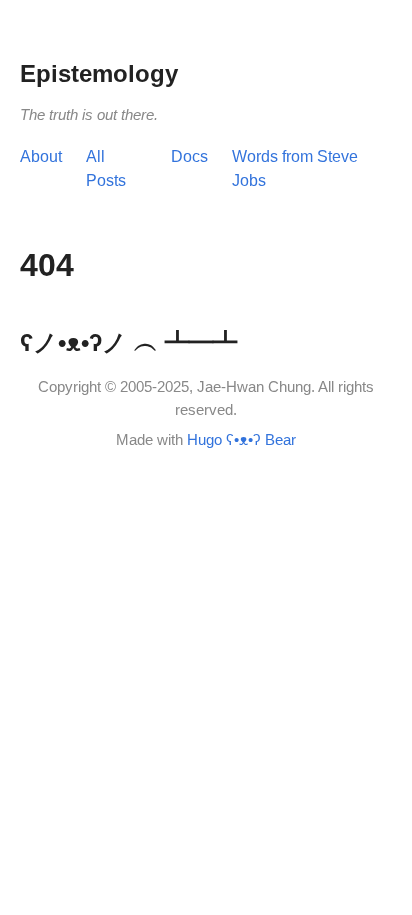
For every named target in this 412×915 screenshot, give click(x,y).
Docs (189, 156)
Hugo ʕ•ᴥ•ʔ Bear (241, 439)
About (41, 156)
